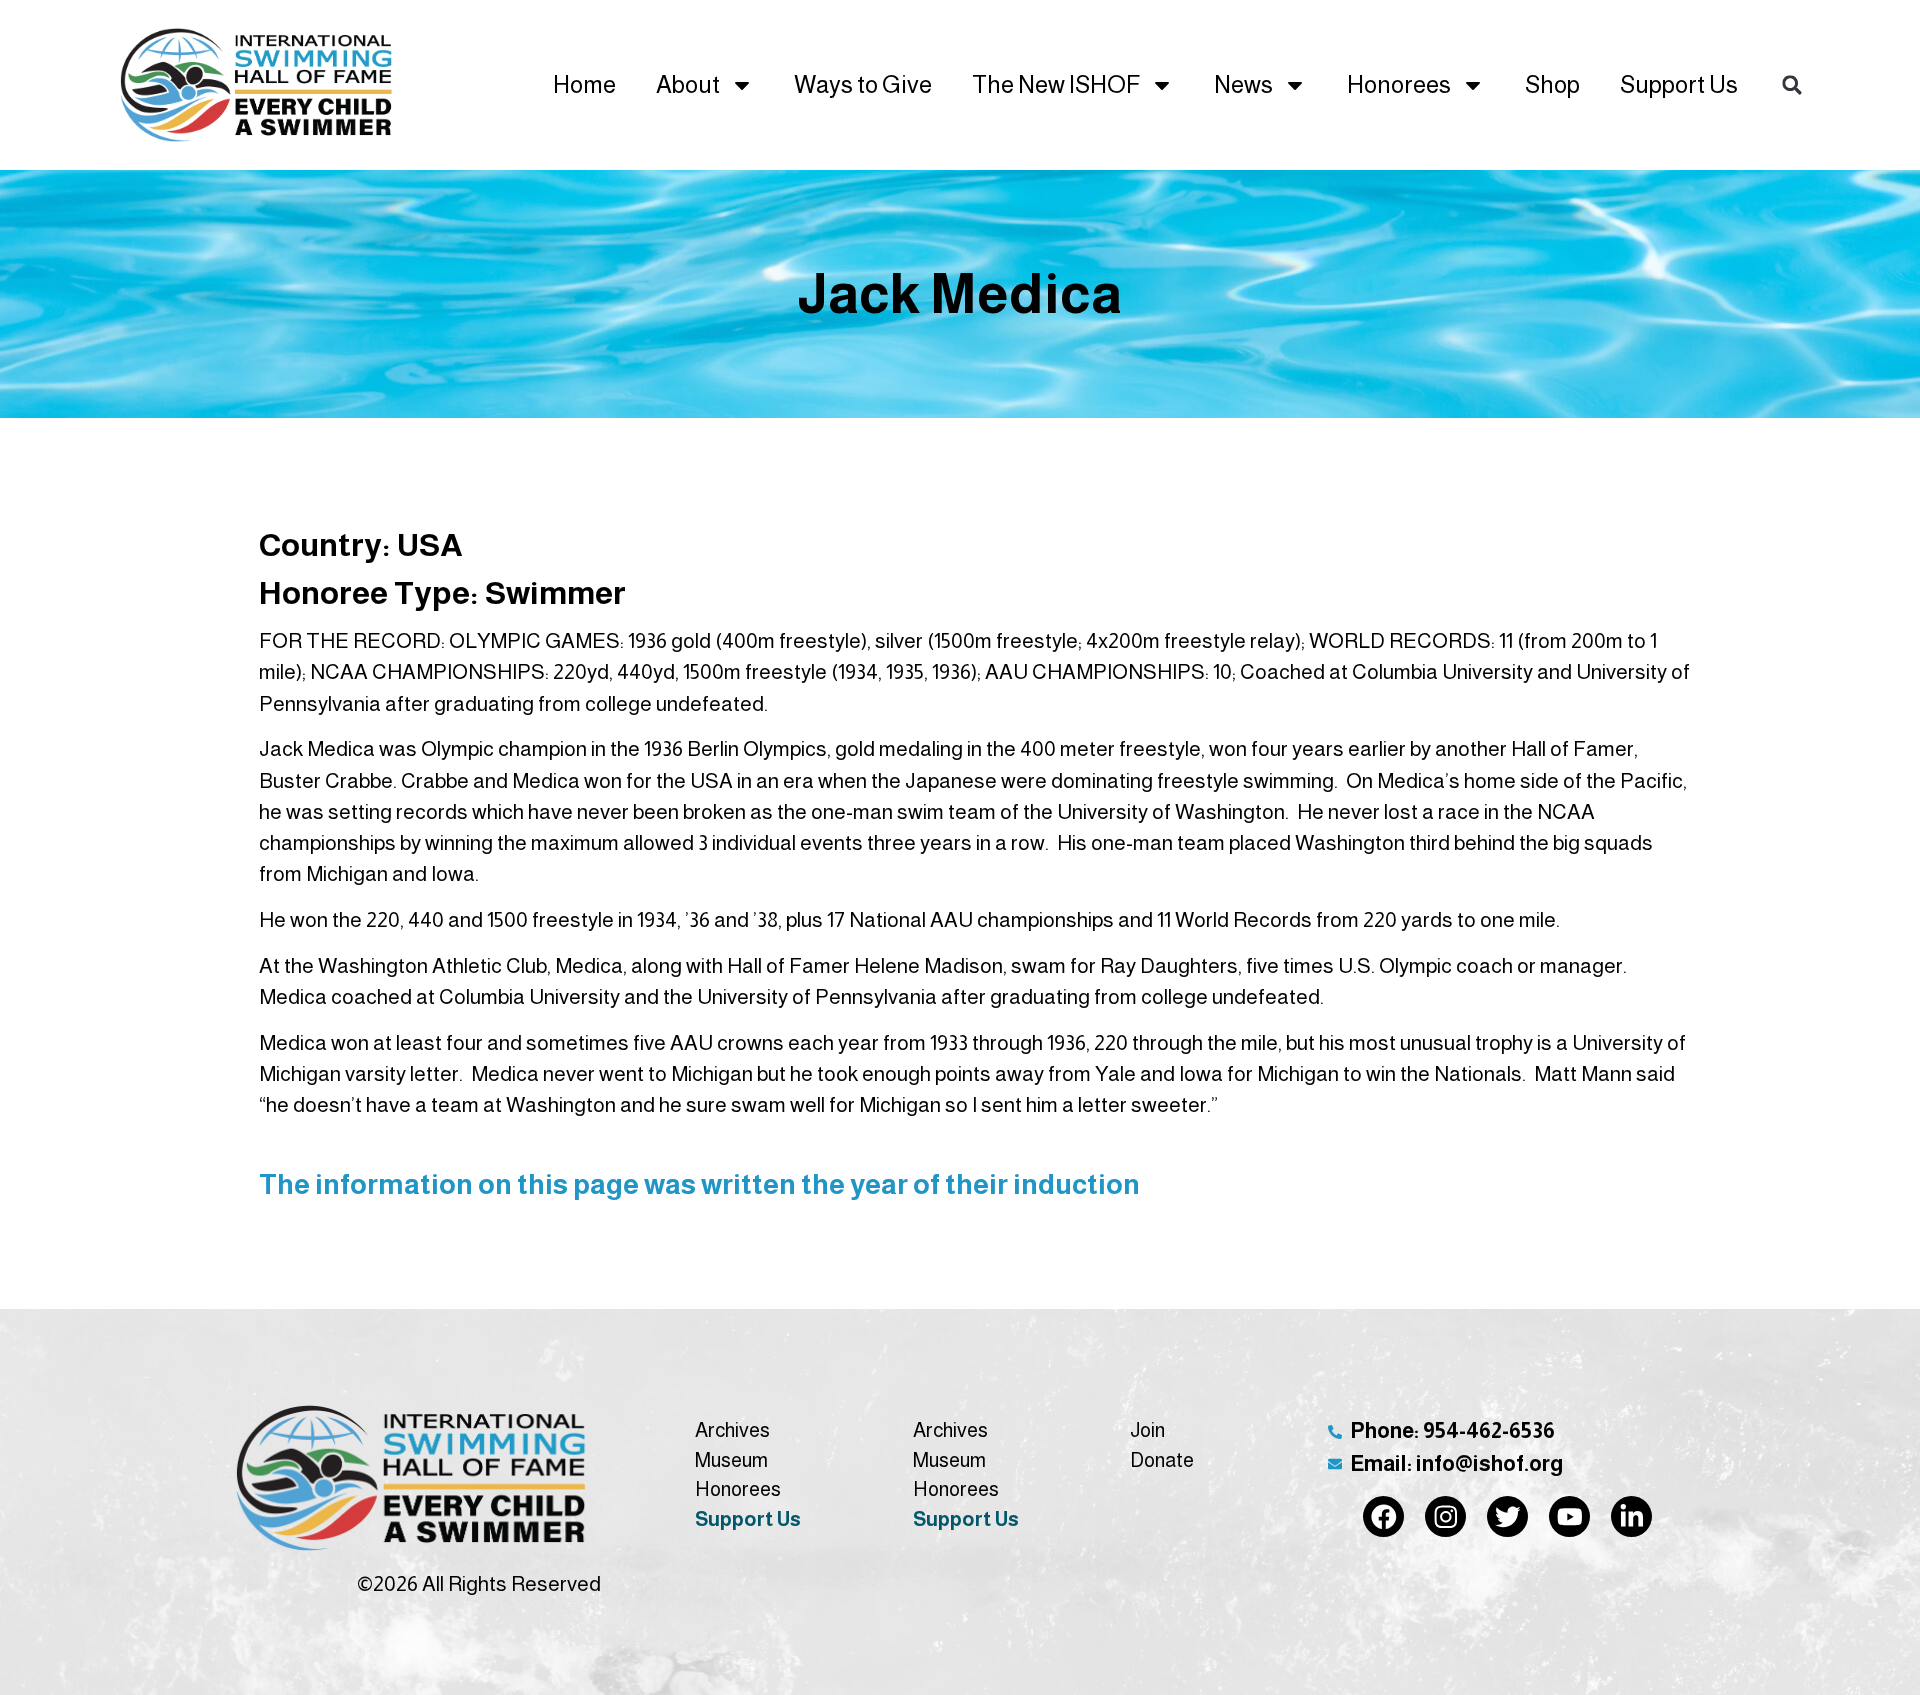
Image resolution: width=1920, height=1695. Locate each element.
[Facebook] (1383, 1516)
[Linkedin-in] (1631, 1516)
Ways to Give (863, 84)
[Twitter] (1507, 1516)
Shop (1552, 84)
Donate (1162, 1460)
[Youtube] (1569, 1516)
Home (584, 84)
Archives (732, 1430)
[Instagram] (1445, 1516)
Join (1147, 1430)
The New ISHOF (1056, 84)
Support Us (1679, 84)
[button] (1792, 84)
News (1243, 84)
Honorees (1399, 84)
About (688, 84)
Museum (731, 1460)
